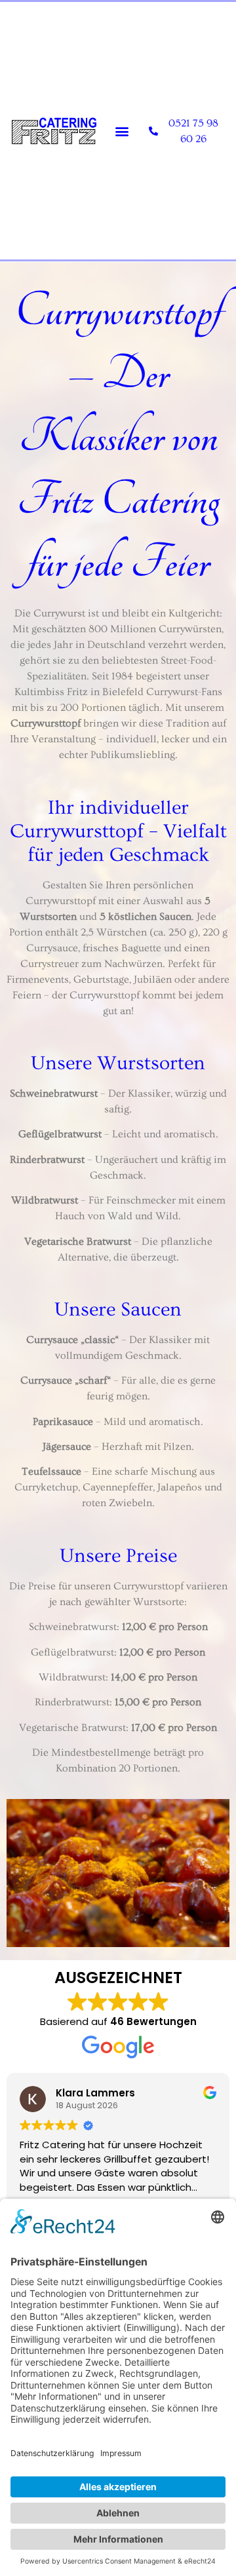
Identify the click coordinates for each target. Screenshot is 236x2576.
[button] (122, 131)
